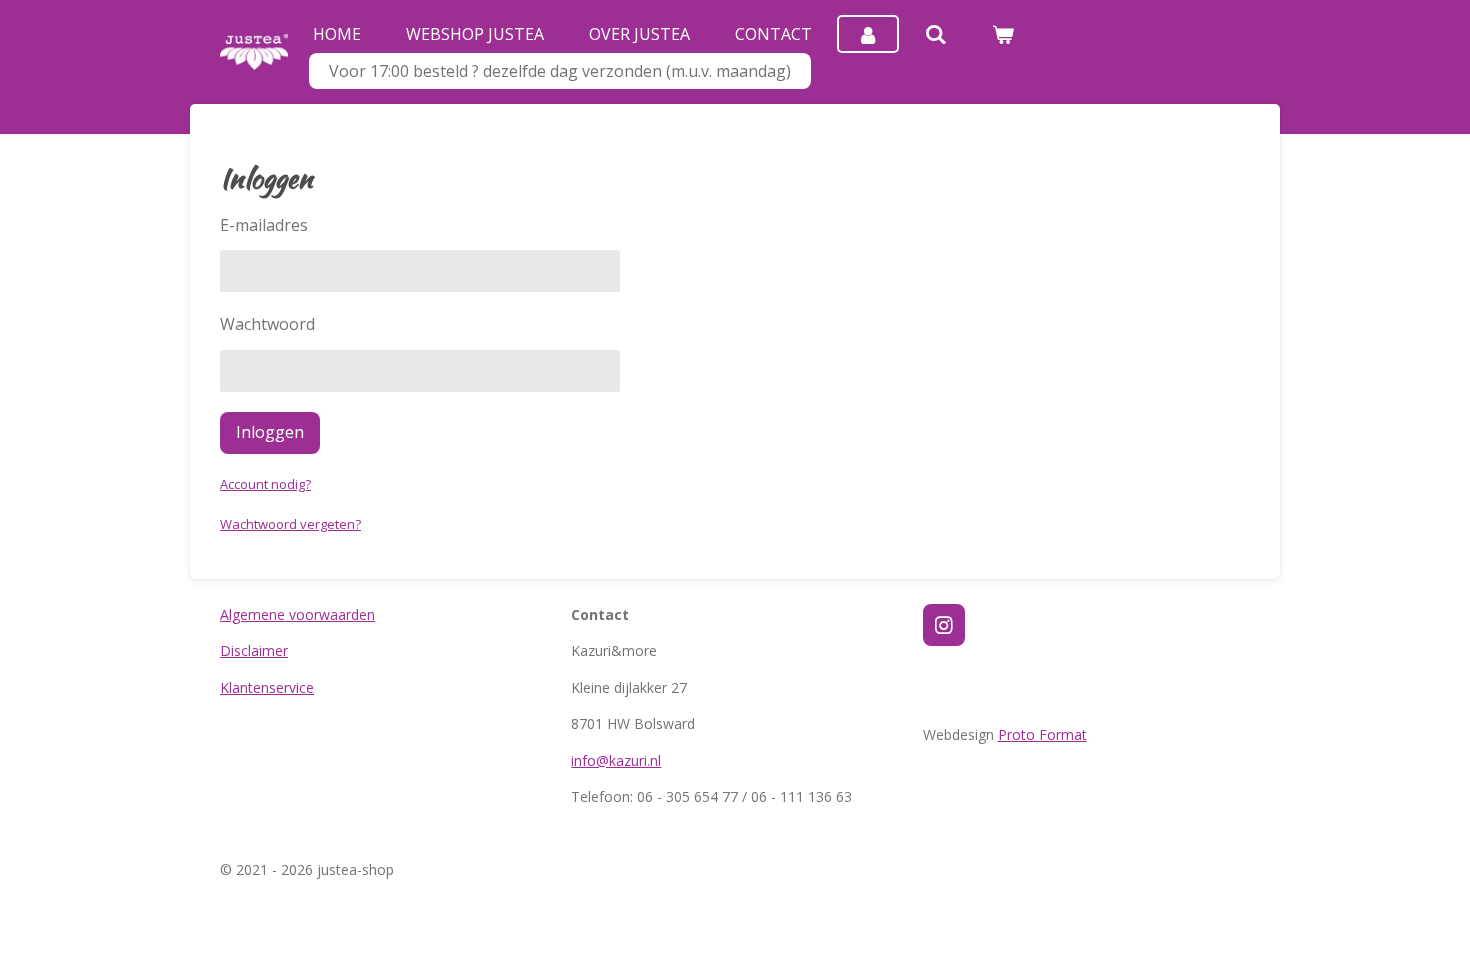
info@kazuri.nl (616, 760)
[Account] (868, 34)
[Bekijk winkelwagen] (1003, 34)
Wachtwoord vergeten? (290, 524)
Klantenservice (267, 687)
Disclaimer (254, 650)
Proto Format (1042, 734)
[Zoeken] (935, 34)
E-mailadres (264, 225)
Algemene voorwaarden (297, 614)
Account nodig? (265, 484)
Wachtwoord (267, 324)
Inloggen (270, 432)
